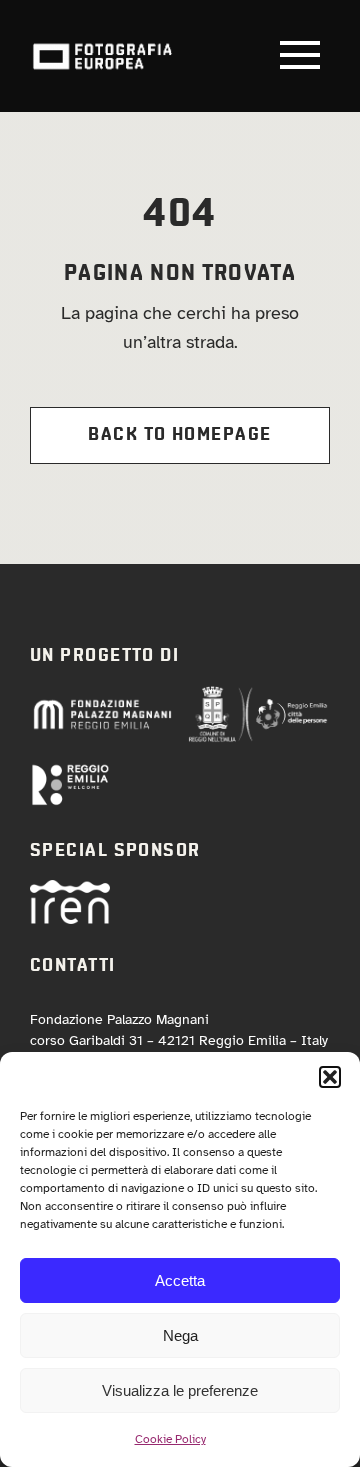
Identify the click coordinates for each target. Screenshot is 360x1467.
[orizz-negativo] (70, 772)
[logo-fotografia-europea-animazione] (102, 42)
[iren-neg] (70, 889)
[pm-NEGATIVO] (102, 705)
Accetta (180, 1280)
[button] (330, 1077)
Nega (180, 1335)
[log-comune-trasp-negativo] (258, 694)
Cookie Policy (170, 1439)
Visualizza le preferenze (180, 1390)
